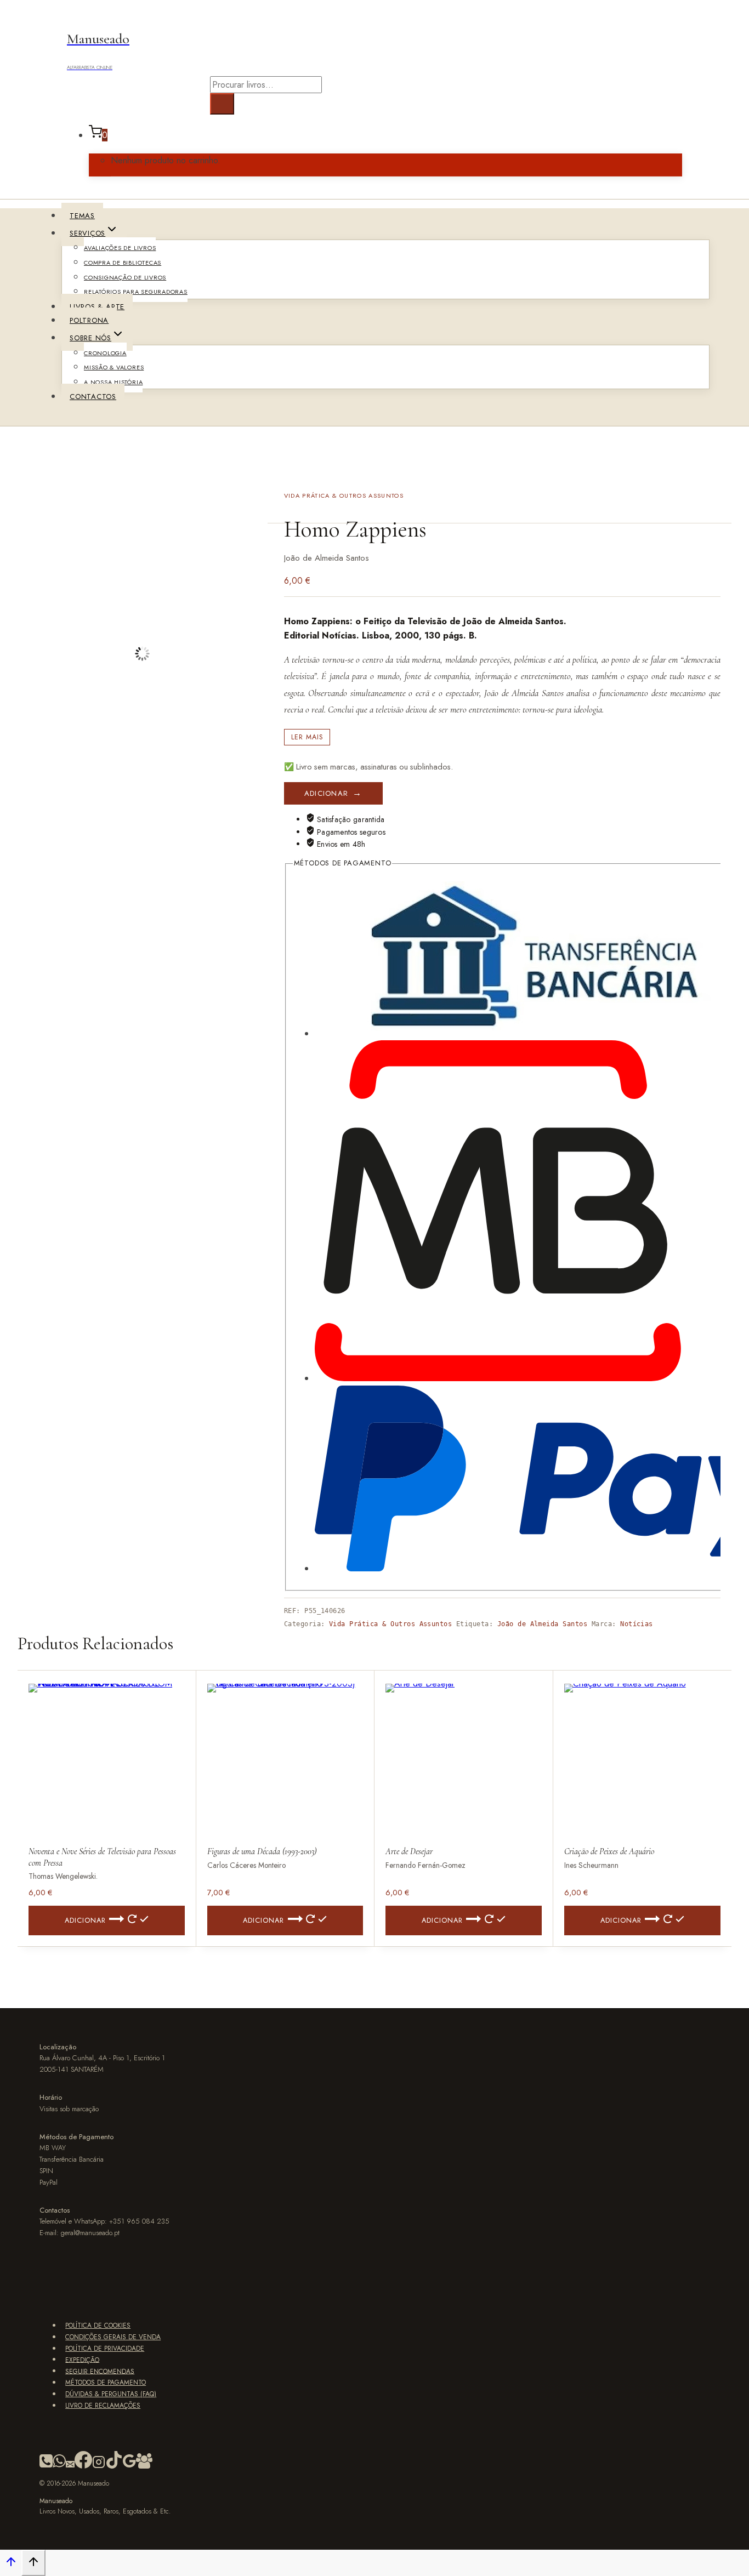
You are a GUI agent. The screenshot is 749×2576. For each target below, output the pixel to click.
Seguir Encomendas (100, 2371)
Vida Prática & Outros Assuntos (344, 495)
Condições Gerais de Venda (113, 2337)
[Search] (222, 104)
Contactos (93, 397)
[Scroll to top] (11, 2564)
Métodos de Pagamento (106, 2383)
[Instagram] (99, 2466)
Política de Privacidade (105, 2349)
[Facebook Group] (144, 2466)
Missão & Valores (114, 367)
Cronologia (105, 353)
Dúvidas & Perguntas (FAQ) (111, 2394)
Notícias (637, 1624)
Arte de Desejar (409, 1851)
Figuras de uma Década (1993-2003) (262, 1851)
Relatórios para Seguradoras (136, 292)
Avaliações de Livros (120, 248)
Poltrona (89, 320)
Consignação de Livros (125, 277)
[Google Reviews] (129, 2466)
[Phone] (46, 2466)
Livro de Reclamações (103, 2406)
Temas (82, 216)
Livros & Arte (97, 307)
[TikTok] (114, 2466)
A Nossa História (113, 382)
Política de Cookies (98, 2326)
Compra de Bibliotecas (123, 263)
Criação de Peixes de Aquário (609, 1851)
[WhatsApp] (59, 2466)
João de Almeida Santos (543, 1624)
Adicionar (327, 793)
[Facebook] (83, 2466)
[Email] (70, 2466)
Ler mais (307, 737)
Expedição (82, 2360)
